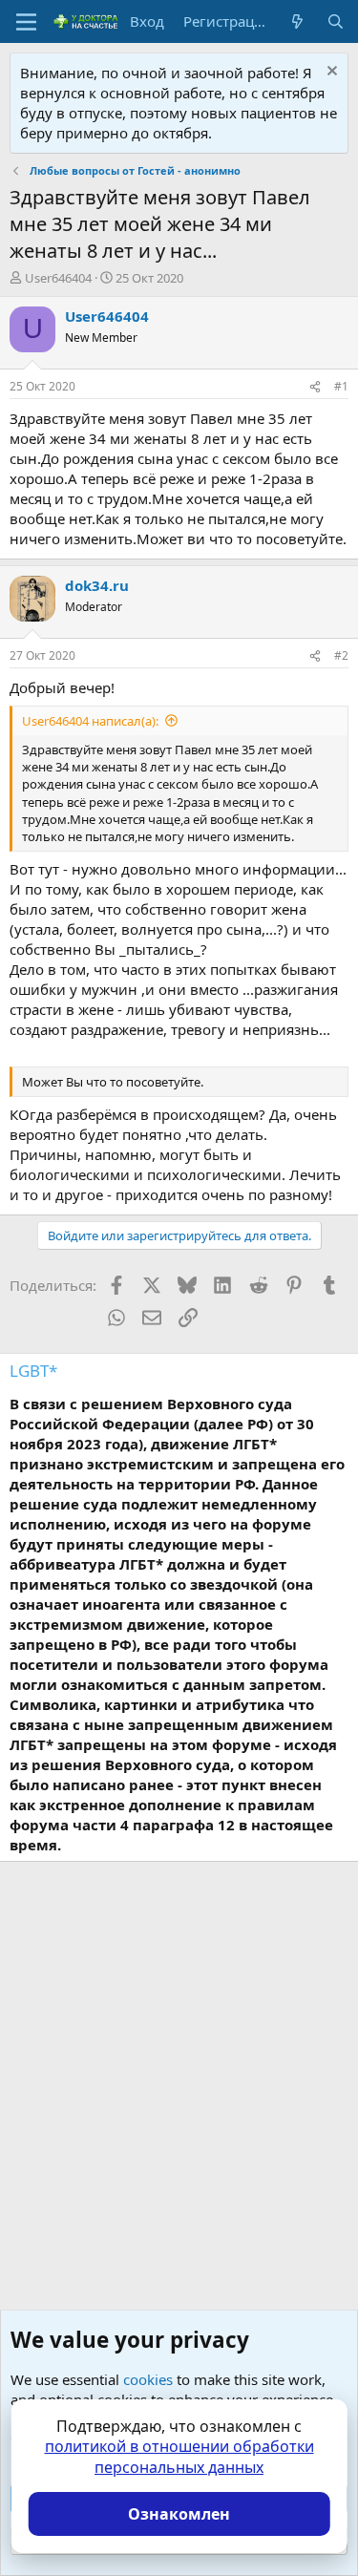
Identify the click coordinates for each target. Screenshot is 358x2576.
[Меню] (26, 22)
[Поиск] (336, 21)
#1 (341, 386)
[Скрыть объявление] (330, 73)
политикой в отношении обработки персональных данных (179, 2457)
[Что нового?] (297, 21)
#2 (341, 655)
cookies (148, 2379)
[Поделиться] (315, 387)
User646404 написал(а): (90, 721)
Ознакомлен (179, 2514)
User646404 (58, 278)
